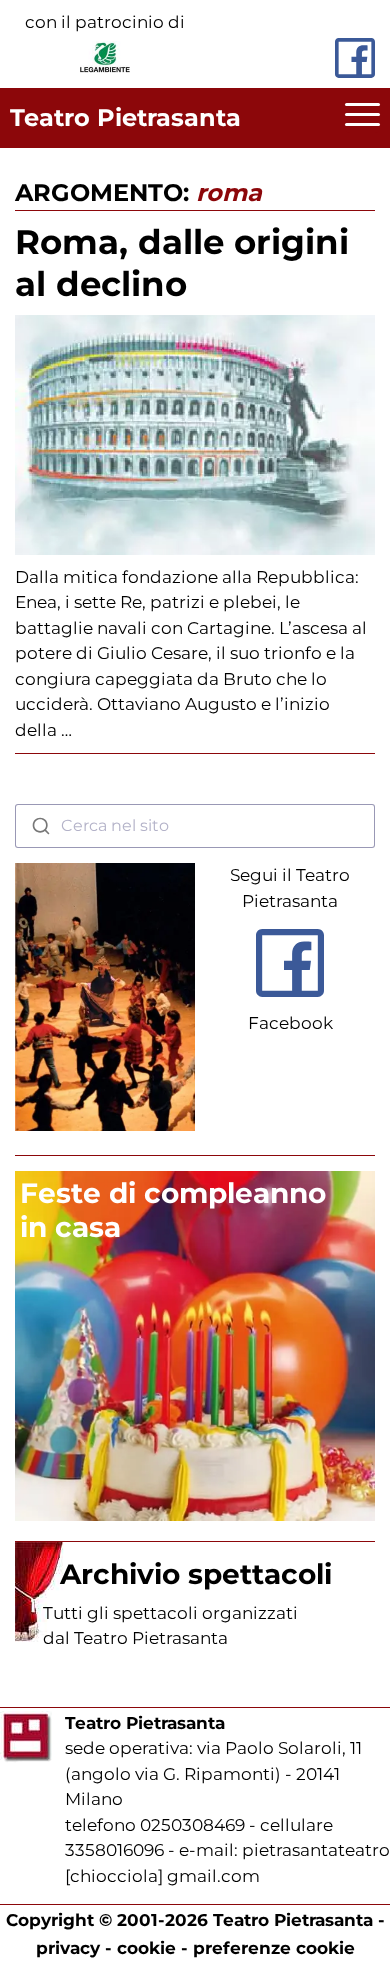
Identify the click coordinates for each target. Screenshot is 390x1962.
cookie (146, 1948)
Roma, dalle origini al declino (182, 263)
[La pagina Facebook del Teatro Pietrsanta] (355, 58)
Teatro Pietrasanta (125, 117)
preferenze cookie (274, 1948)
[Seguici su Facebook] (290, 1001)
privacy (68, 1948)
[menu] (362, 118)
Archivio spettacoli (196, 1574)
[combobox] (195, 826)
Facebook (290, 1023)
